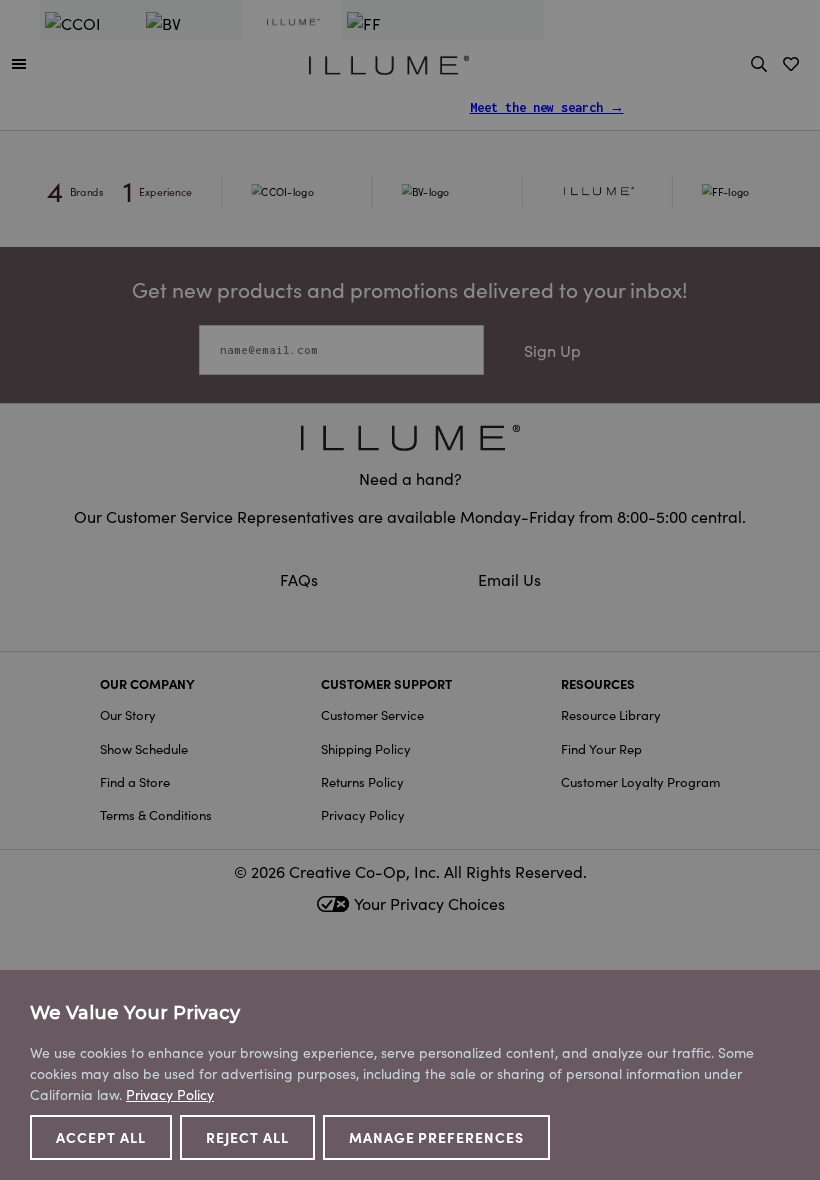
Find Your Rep (601, 748)
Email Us (509, 579)
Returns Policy (362, 781)
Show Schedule (144, 748)
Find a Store (135, 781)
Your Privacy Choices (429, 903)
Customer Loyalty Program (640, 781)
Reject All (247, 1137)
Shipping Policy (366, 748)
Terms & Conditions (156, 814)
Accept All (101, 1137)
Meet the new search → (547, 107)
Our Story (128, 714)
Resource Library (611, 714)
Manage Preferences (437, 1137)
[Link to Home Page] (389, 62)
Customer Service (372, 714)
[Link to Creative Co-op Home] (410, 437)
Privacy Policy (363, 814)
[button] (19, 63)
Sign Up (552, 350)
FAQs (301, 579)
